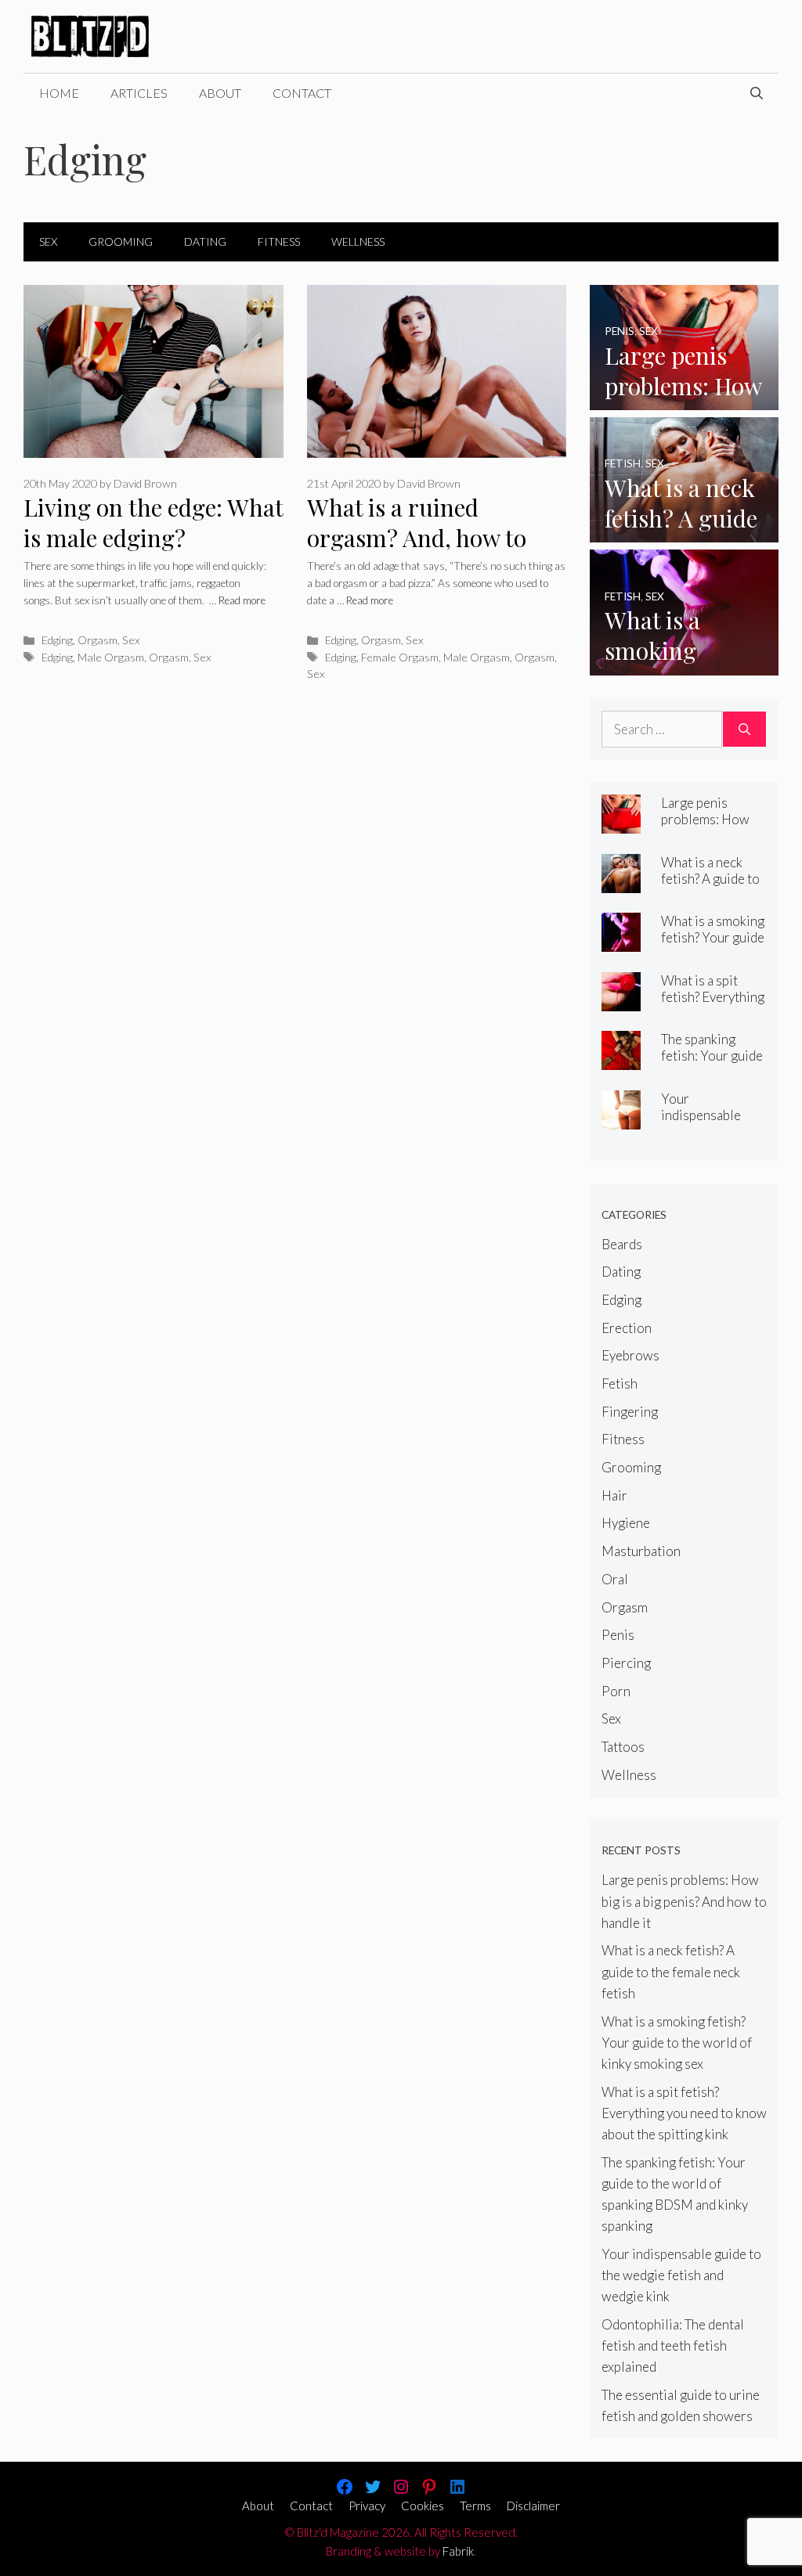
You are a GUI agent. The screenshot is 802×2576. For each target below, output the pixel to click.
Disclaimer (533, 2506)
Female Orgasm (400, 657)
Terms (475, 2506)
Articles (139, 93)
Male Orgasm (111, 657)
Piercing (626, 1663)
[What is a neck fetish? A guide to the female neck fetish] (684, 532)
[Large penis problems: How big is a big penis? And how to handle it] (684, 400)
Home (59, 93)
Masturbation (641, 1551)
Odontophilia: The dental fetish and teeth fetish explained (673, 2345)
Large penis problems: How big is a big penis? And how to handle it (684, 1901)
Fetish (620, 1383)
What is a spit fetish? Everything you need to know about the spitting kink (684, 2113)
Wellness (358, 241)
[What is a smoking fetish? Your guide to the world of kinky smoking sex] (684, 664)
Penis (618, 1635)
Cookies (423, 2506)
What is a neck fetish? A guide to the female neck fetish (710, 887)
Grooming (121, 241)
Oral (615, 1579)
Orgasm (98, 640)
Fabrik (458, 2551)
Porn (616, 1691)
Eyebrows (630, 1355)
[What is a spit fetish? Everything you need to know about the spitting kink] (621, 1000)
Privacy (367, 2506)
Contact (302, 93)
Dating (205, 241)
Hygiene (626, 1523)
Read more (242, 600)
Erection (627, 1328)
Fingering (630, 1412)
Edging (57, 640)
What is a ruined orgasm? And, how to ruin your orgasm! (417, 537)
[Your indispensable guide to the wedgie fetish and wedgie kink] (621, 1118)
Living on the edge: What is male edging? (153, 522)
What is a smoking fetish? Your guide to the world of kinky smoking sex (713, 946)
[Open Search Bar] (757, 93)
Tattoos (623, 1747)
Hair (614, 1495)
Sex (48, 241)
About (220, 93)
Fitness (279, 241)
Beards (622, 1244)
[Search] (744, 730)
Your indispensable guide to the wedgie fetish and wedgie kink (681, 2275)
